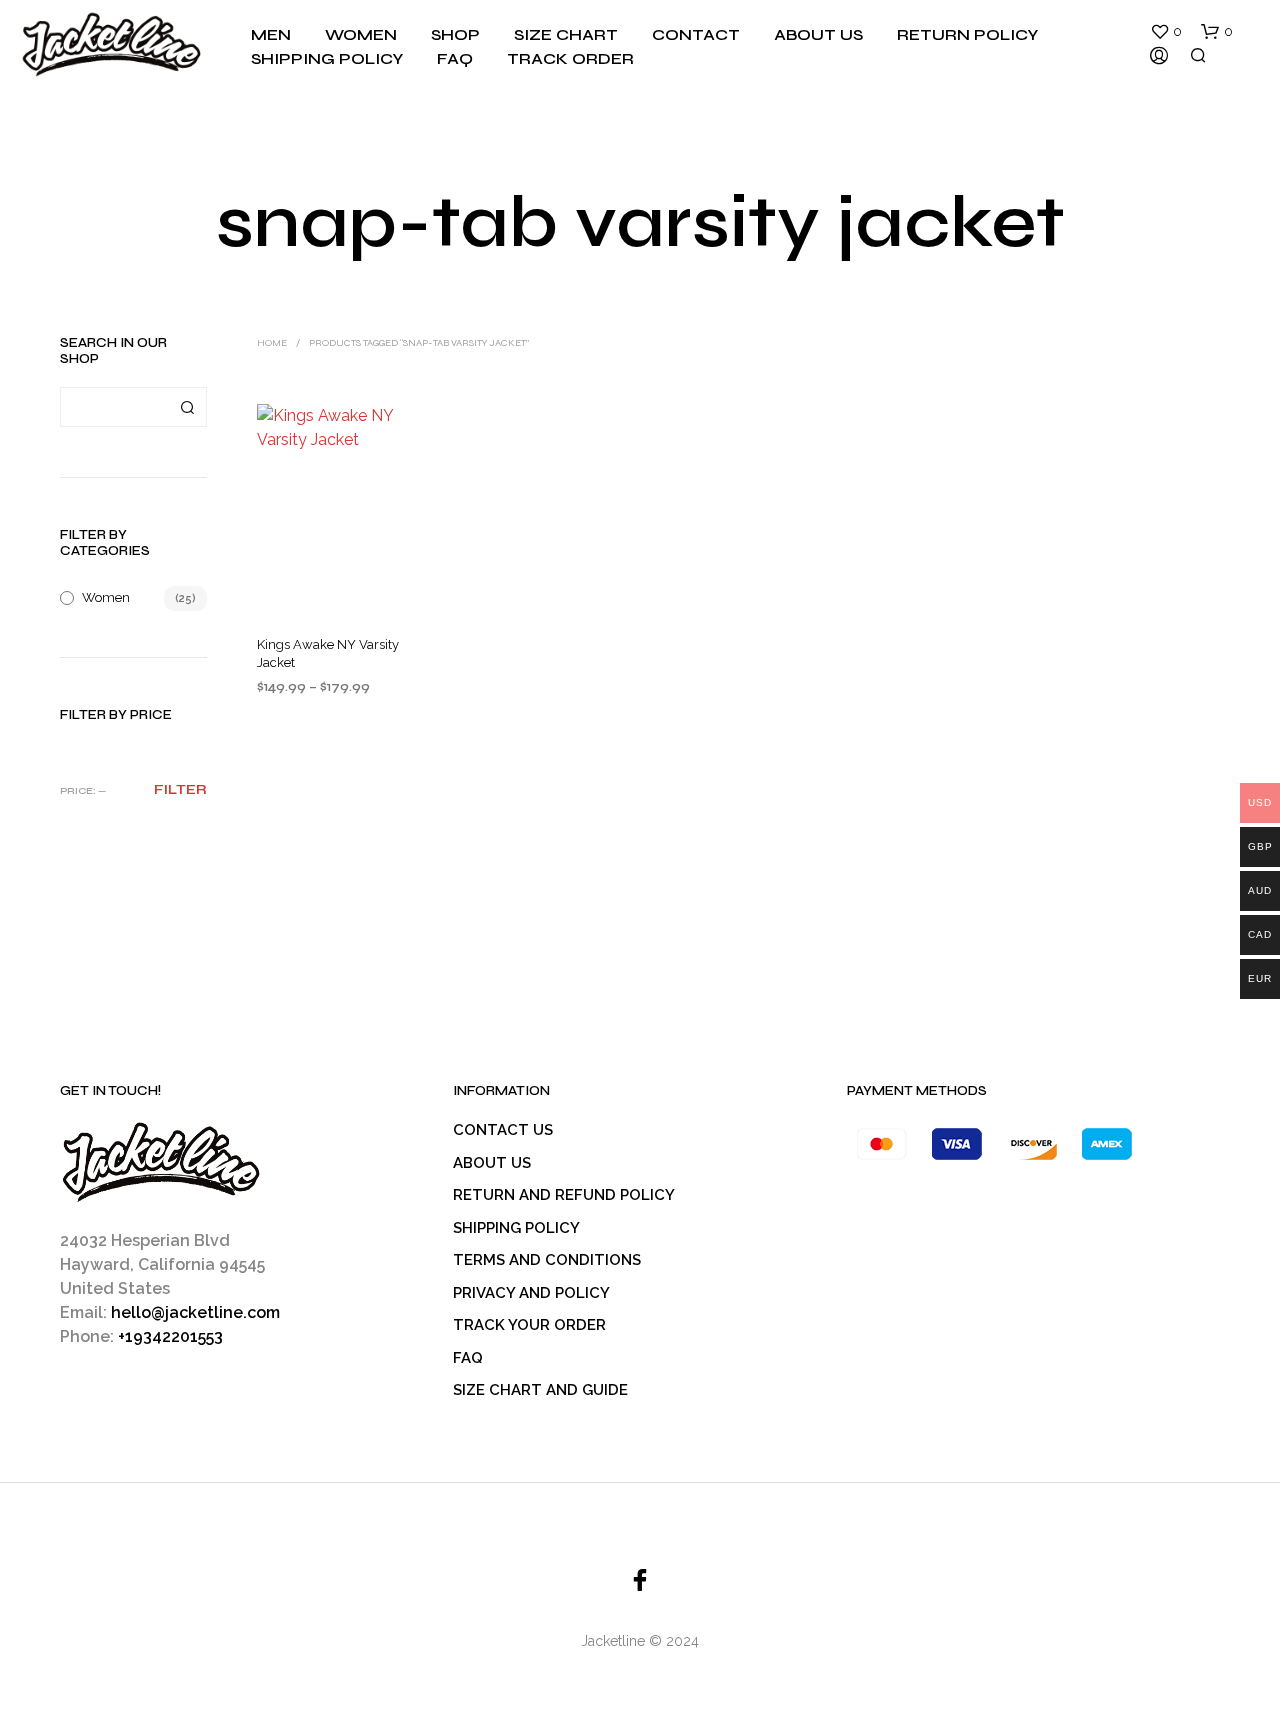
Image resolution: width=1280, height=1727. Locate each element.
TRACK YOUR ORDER (529, 1325)
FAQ (455, 58)
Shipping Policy (327, 58)
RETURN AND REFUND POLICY (564, 1195)
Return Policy (967, 34)
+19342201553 (170, 1336)
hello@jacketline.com (195, 1312)
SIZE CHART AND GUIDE (540, 1390)
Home (272, 343)
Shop (455, 34)
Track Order (570, 58)
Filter (180, 790)
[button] (1166, 32)
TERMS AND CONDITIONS (547, 1260)
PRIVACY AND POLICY (531, 1293)
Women (361, 34)
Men (271, 34)
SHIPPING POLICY (516, 1228)
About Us (818, 34)
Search (187, 407)
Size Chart (566, 34)
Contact (696, 34)
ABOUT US (492, 1163)
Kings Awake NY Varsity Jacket (328, 653)
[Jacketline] (640, 1580)
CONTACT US (503, 1130)
